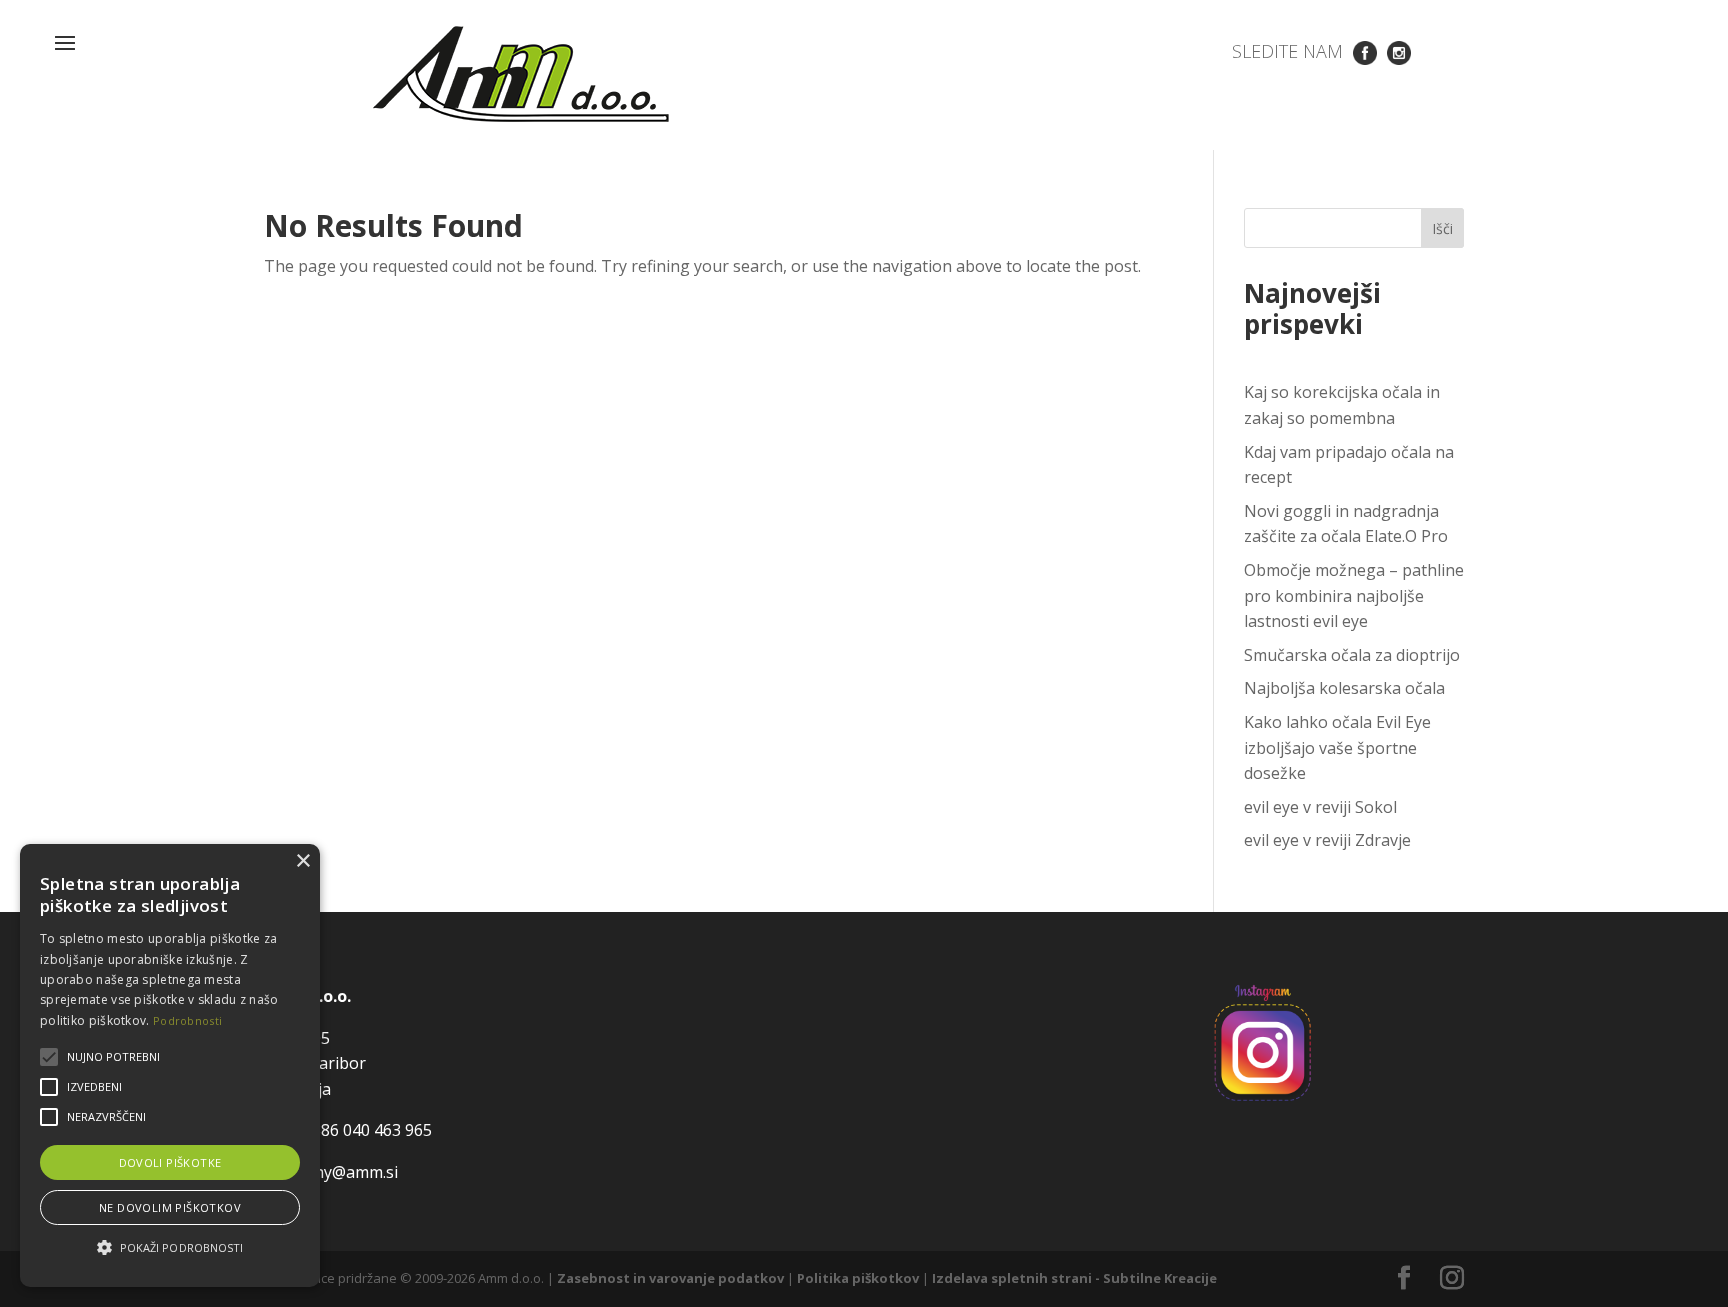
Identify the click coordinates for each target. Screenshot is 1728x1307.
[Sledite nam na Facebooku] (1365, 51)
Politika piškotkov (858, 1278)
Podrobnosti (187, 1020)
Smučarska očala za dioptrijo (1352, 655)
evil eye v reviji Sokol (1320, 807)
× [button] (302, 861)
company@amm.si (331, 1172)
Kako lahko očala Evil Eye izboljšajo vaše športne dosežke (1337, 747)
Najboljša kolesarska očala (1344, 688)
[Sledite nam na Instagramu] (1399, 51)
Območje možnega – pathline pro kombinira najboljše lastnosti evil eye (1354, 595)
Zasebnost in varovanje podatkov (670, 1278)
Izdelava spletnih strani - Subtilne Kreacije (1074, 1278)
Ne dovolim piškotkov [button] (170, 1207)
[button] (170, 1248)
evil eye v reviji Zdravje (1327, 840)
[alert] (170, 1065)
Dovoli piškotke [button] (170, 1162)
